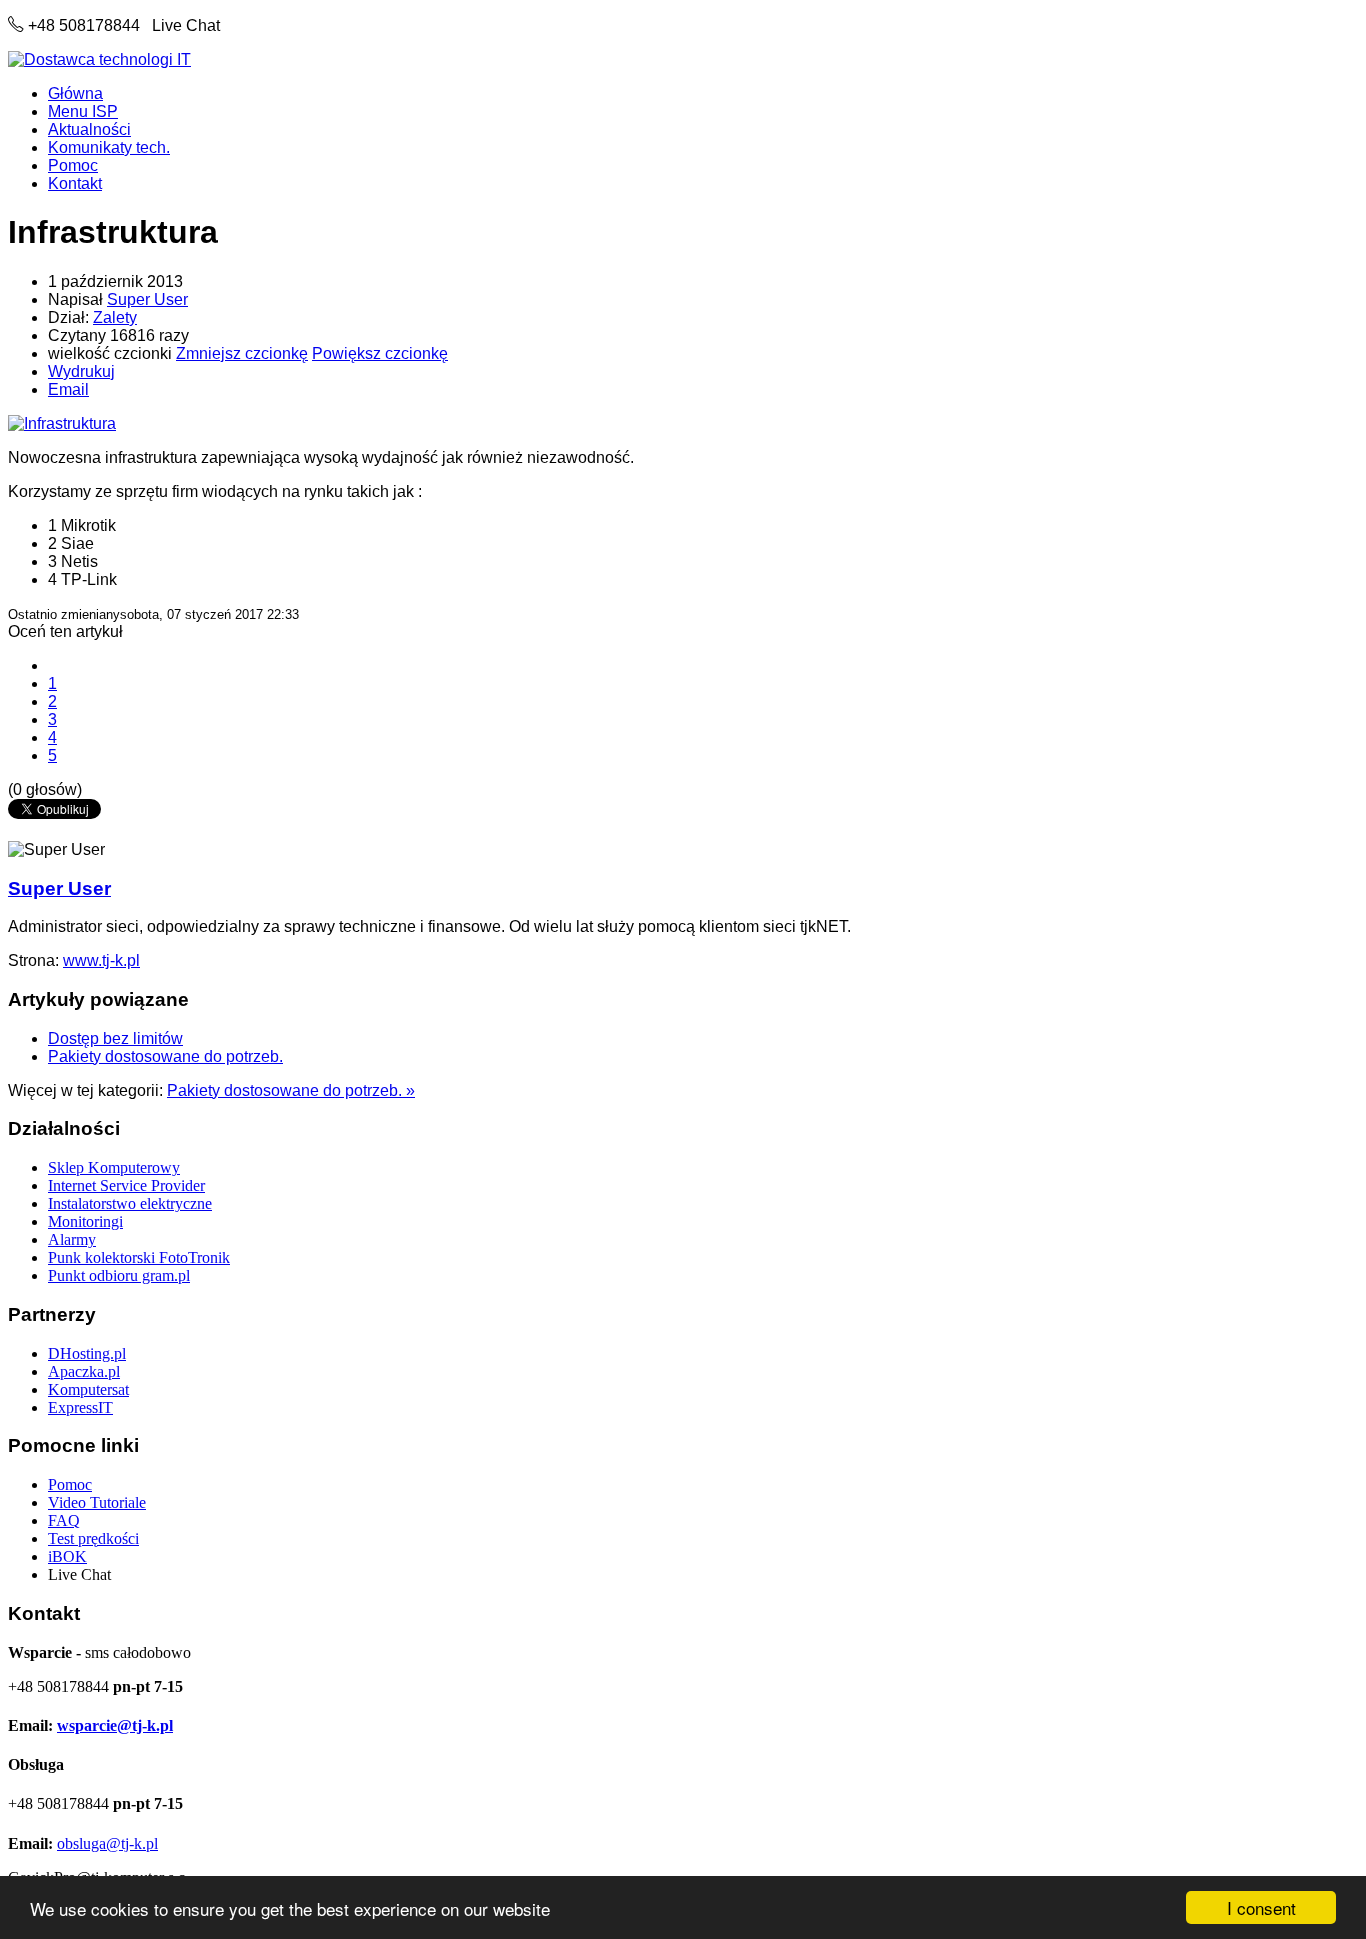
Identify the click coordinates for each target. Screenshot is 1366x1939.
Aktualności (89, 129)
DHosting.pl (87, 1353)
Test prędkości (93, 1538)
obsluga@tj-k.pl (107, 1843)
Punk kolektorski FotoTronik (139, 1257)
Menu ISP (83, 111)
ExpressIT (80, 1407)
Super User (147, 299)
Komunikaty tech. (109, 147)
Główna (75, 93)
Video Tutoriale (97, 1502)
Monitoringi (85, 1221)
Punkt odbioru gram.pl (119, 1275)
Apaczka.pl (84, 1371)
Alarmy (72, 1239)
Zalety (115, 317)
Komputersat (88, 1389)
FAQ (64, 1520)
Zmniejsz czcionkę (242, 353)
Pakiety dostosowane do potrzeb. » (291, 1090)
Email (68, 389)
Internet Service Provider (126, 1185)
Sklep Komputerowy (114, 1167)
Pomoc (73, 165)
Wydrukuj (81, 371)
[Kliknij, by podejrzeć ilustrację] (62, 423)
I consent (1261, 1907)
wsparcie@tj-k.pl (115, 1725)
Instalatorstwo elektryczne (130, 1203)
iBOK (67, 1556)
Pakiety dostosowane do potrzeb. (165, 1056)
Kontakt (75, 183)
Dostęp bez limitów (115, 1038)
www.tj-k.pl (101, 960)
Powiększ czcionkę (380, 353)
